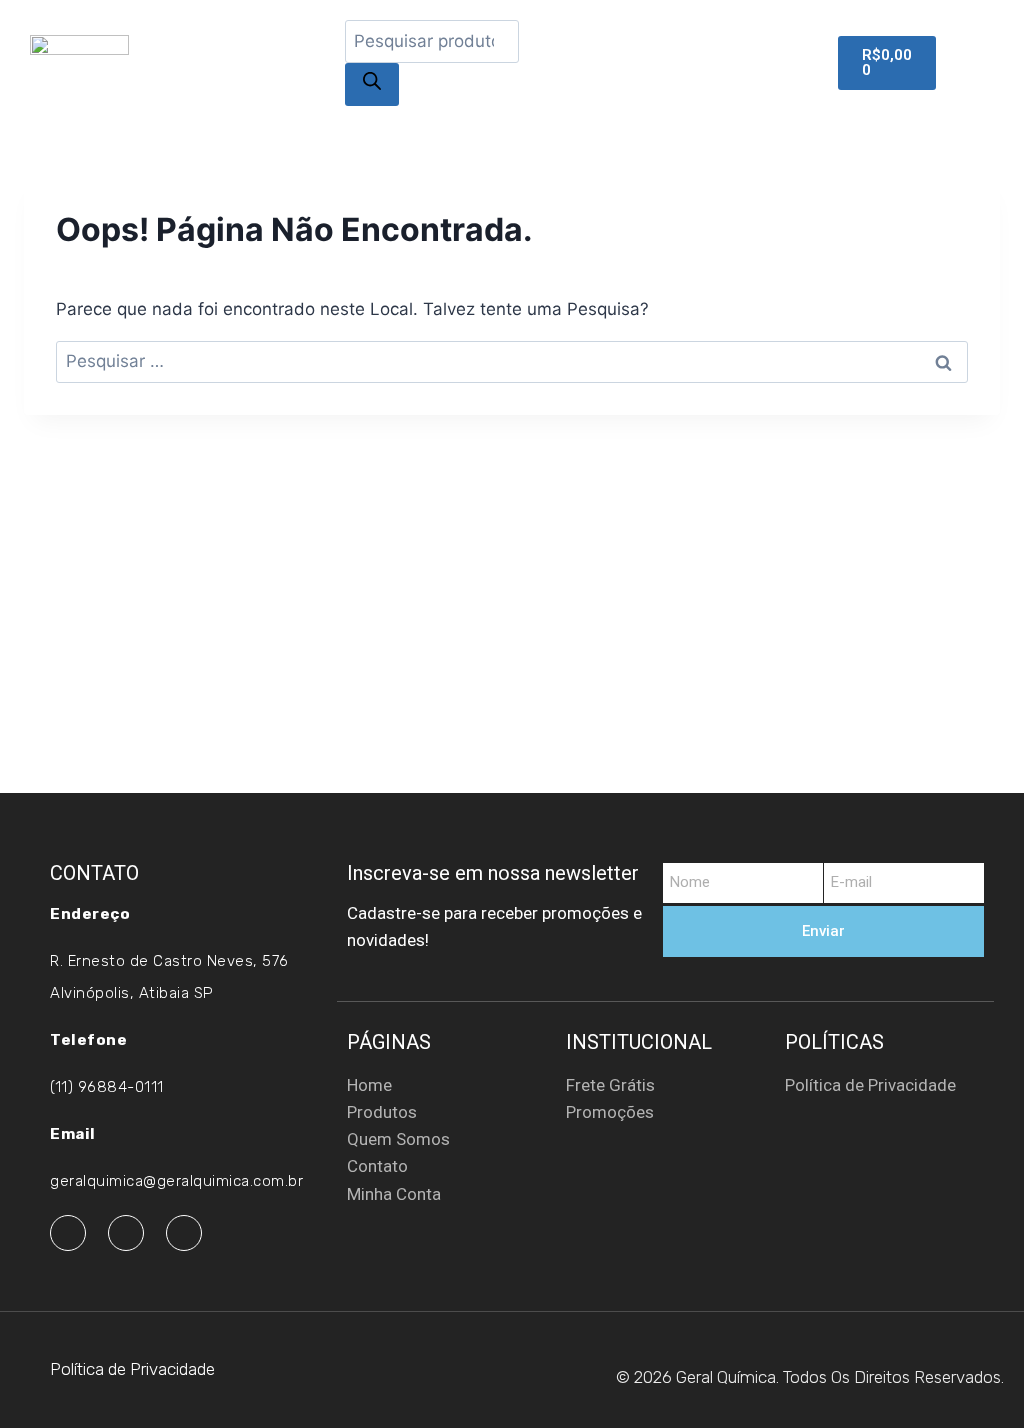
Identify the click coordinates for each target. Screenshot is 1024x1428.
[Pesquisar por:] (512, 361)
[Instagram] (126, 1233)
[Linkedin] (184, 1233)
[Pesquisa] (372, 84)
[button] (975, 61)
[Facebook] (68, 1233)
